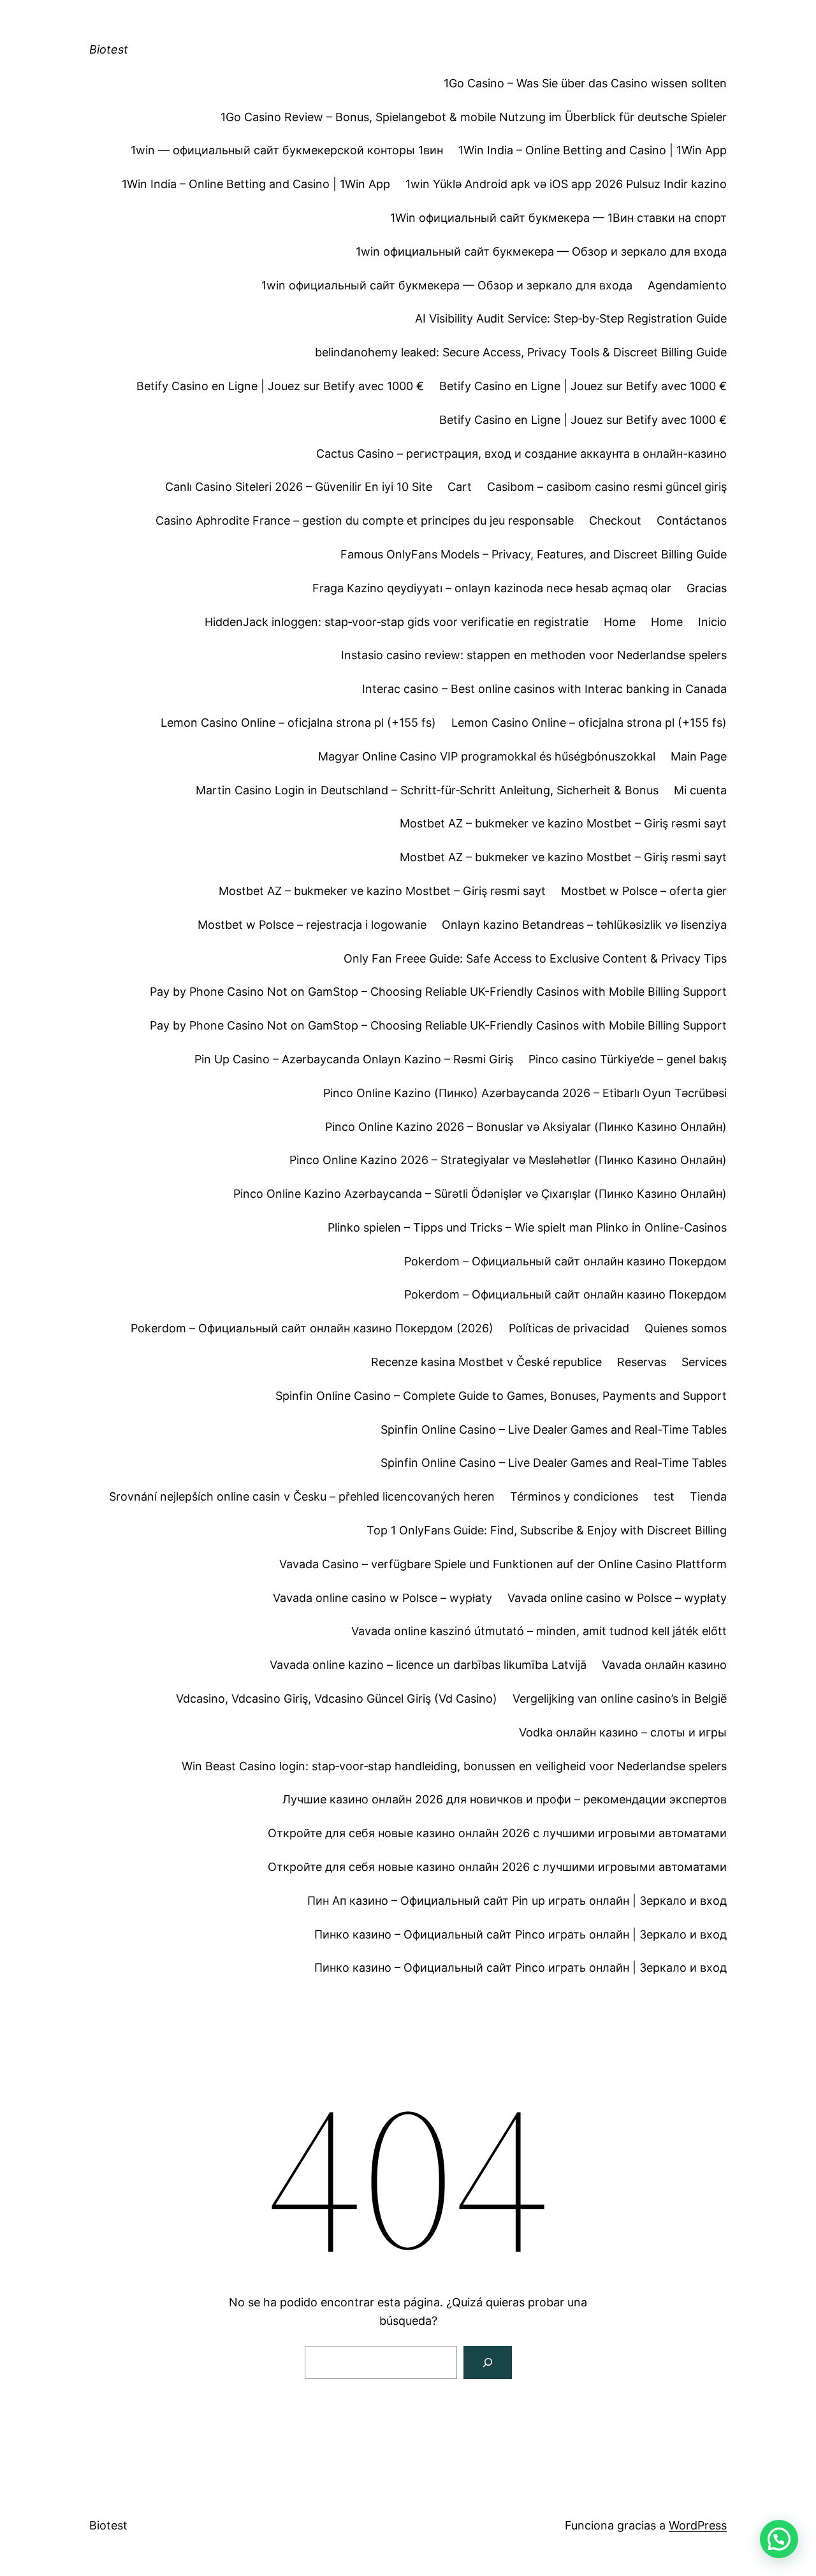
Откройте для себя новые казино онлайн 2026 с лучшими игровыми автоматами (497, 1833)
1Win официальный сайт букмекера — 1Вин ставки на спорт (558, 218)
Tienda (708, 1496)
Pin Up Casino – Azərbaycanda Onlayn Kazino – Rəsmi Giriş (354, 1059)
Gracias (707, 588)
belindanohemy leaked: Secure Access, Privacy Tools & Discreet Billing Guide (521, 352)
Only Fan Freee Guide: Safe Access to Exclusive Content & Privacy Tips (535, 958)
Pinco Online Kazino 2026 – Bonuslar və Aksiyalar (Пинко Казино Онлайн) (526, 1127)
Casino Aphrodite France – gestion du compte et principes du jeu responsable (365, 520)
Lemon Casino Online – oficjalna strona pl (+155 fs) (298, 723)
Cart (460, 487)
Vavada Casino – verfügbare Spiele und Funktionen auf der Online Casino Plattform (503, 1564)
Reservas (642, 1362)
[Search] (488, 2362)
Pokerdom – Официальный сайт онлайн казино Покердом (565, 1261)
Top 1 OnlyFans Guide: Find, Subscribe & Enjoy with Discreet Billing (547, 1530)
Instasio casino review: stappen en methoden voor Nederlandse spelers (534, 655)
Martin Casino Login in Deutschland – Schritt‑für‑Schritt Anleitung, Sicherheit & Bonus (427, 790)
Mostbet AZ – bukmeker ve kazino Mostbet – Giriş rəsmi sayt (563, 823)
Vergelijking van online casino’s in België (620, 1699)
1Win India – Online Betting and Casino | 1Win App (593, 150)
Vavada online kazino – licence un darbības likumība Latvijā (428, 1665)
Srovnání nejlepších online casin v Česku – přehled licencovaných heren (302, 1496)
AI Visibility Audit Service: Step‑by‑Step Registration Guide (571, 318)
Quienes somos (686, 1328)
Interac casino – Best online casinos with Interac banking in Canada (544, 689)
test (664, 1496)
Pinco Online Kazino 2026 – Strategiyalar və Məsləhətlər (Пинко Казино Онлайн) (508, 1160)
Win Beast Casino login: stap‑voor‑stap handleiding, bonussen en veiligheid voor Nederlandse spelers (454, 1766)
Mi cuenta (700, 790)
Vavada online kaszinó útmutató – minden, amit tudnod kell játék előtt (539, 1631)
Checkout (615, 520)
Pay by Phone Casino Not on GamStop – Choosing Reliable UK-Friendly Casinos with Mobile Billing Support (438, 992)
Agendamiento (687, 285)
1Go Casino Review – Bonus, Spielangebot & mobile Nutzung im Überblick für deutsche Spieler (474, 117)
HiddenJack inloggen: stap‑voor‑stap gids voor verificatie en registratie (397, 622)
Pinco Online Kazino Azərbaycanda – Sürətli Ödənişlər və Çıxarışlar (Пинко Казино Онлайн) (480, 1194)
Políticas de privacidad (569, 1328)
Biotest (109, 49)
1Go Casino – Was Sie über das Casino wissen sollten (585, 83)
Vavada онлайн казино (664, 1665)
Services (704, 1362)
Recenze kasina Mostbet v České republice (486, 1362)
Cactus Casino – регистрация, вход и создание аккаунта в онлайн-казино (521, 454)
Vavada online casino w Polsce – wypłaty (382, 1598)
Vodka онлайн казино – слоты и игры (623, 1732)
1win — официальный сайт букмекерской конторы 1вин (287, 150)
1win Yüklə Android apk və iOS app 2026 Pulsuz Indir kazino (566, 184)
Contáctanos (692, 520)
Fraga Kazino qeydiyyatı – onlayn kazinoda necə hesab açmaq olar (492, 588)
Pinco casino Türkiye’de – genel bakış (628, 1059)
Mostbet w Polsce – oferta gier (644, 891)
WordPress (698, 2525)
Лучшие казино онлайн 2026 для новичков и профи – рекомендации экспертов (505, 1799)
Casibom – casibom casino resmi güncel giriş (607, 487)
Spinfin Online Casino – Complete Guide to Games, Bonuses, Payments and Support (501, 1396)
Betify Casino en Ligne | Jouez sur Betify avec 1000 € (280, 386)
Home (620, 622)
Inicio (712, 622)
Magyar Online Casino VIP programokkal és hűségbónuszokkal (487, 756)
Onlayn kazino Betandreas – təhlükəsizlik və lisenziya (584, 925)
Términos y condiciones (574, 1496)
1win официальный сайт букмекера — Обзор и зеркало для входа (541, 251)
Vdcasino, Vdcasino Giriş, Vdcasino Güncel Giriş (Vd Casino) (337, 1699)
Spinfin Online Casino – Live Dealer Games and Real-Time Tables (554, 1430)
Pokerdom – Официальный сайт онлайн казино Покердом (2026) (312, 1328)
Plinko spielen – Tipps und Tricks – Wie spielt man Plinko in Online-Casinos (527, 1227)
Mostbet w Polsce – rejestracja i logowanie (312, 925)
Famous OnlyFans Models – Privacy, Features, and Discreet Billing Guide (534, 554)
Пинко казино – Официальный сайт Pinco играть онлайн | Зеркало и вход (521, 1934)
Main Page (699, 756)
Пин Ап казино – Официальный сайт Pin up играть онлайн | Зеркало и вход (517, 1901)
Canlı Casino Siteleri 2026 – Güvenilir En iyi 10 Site (299, 487)
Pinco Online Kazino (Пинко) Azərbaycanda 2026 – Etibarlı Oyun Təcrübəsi (525, 1093)
